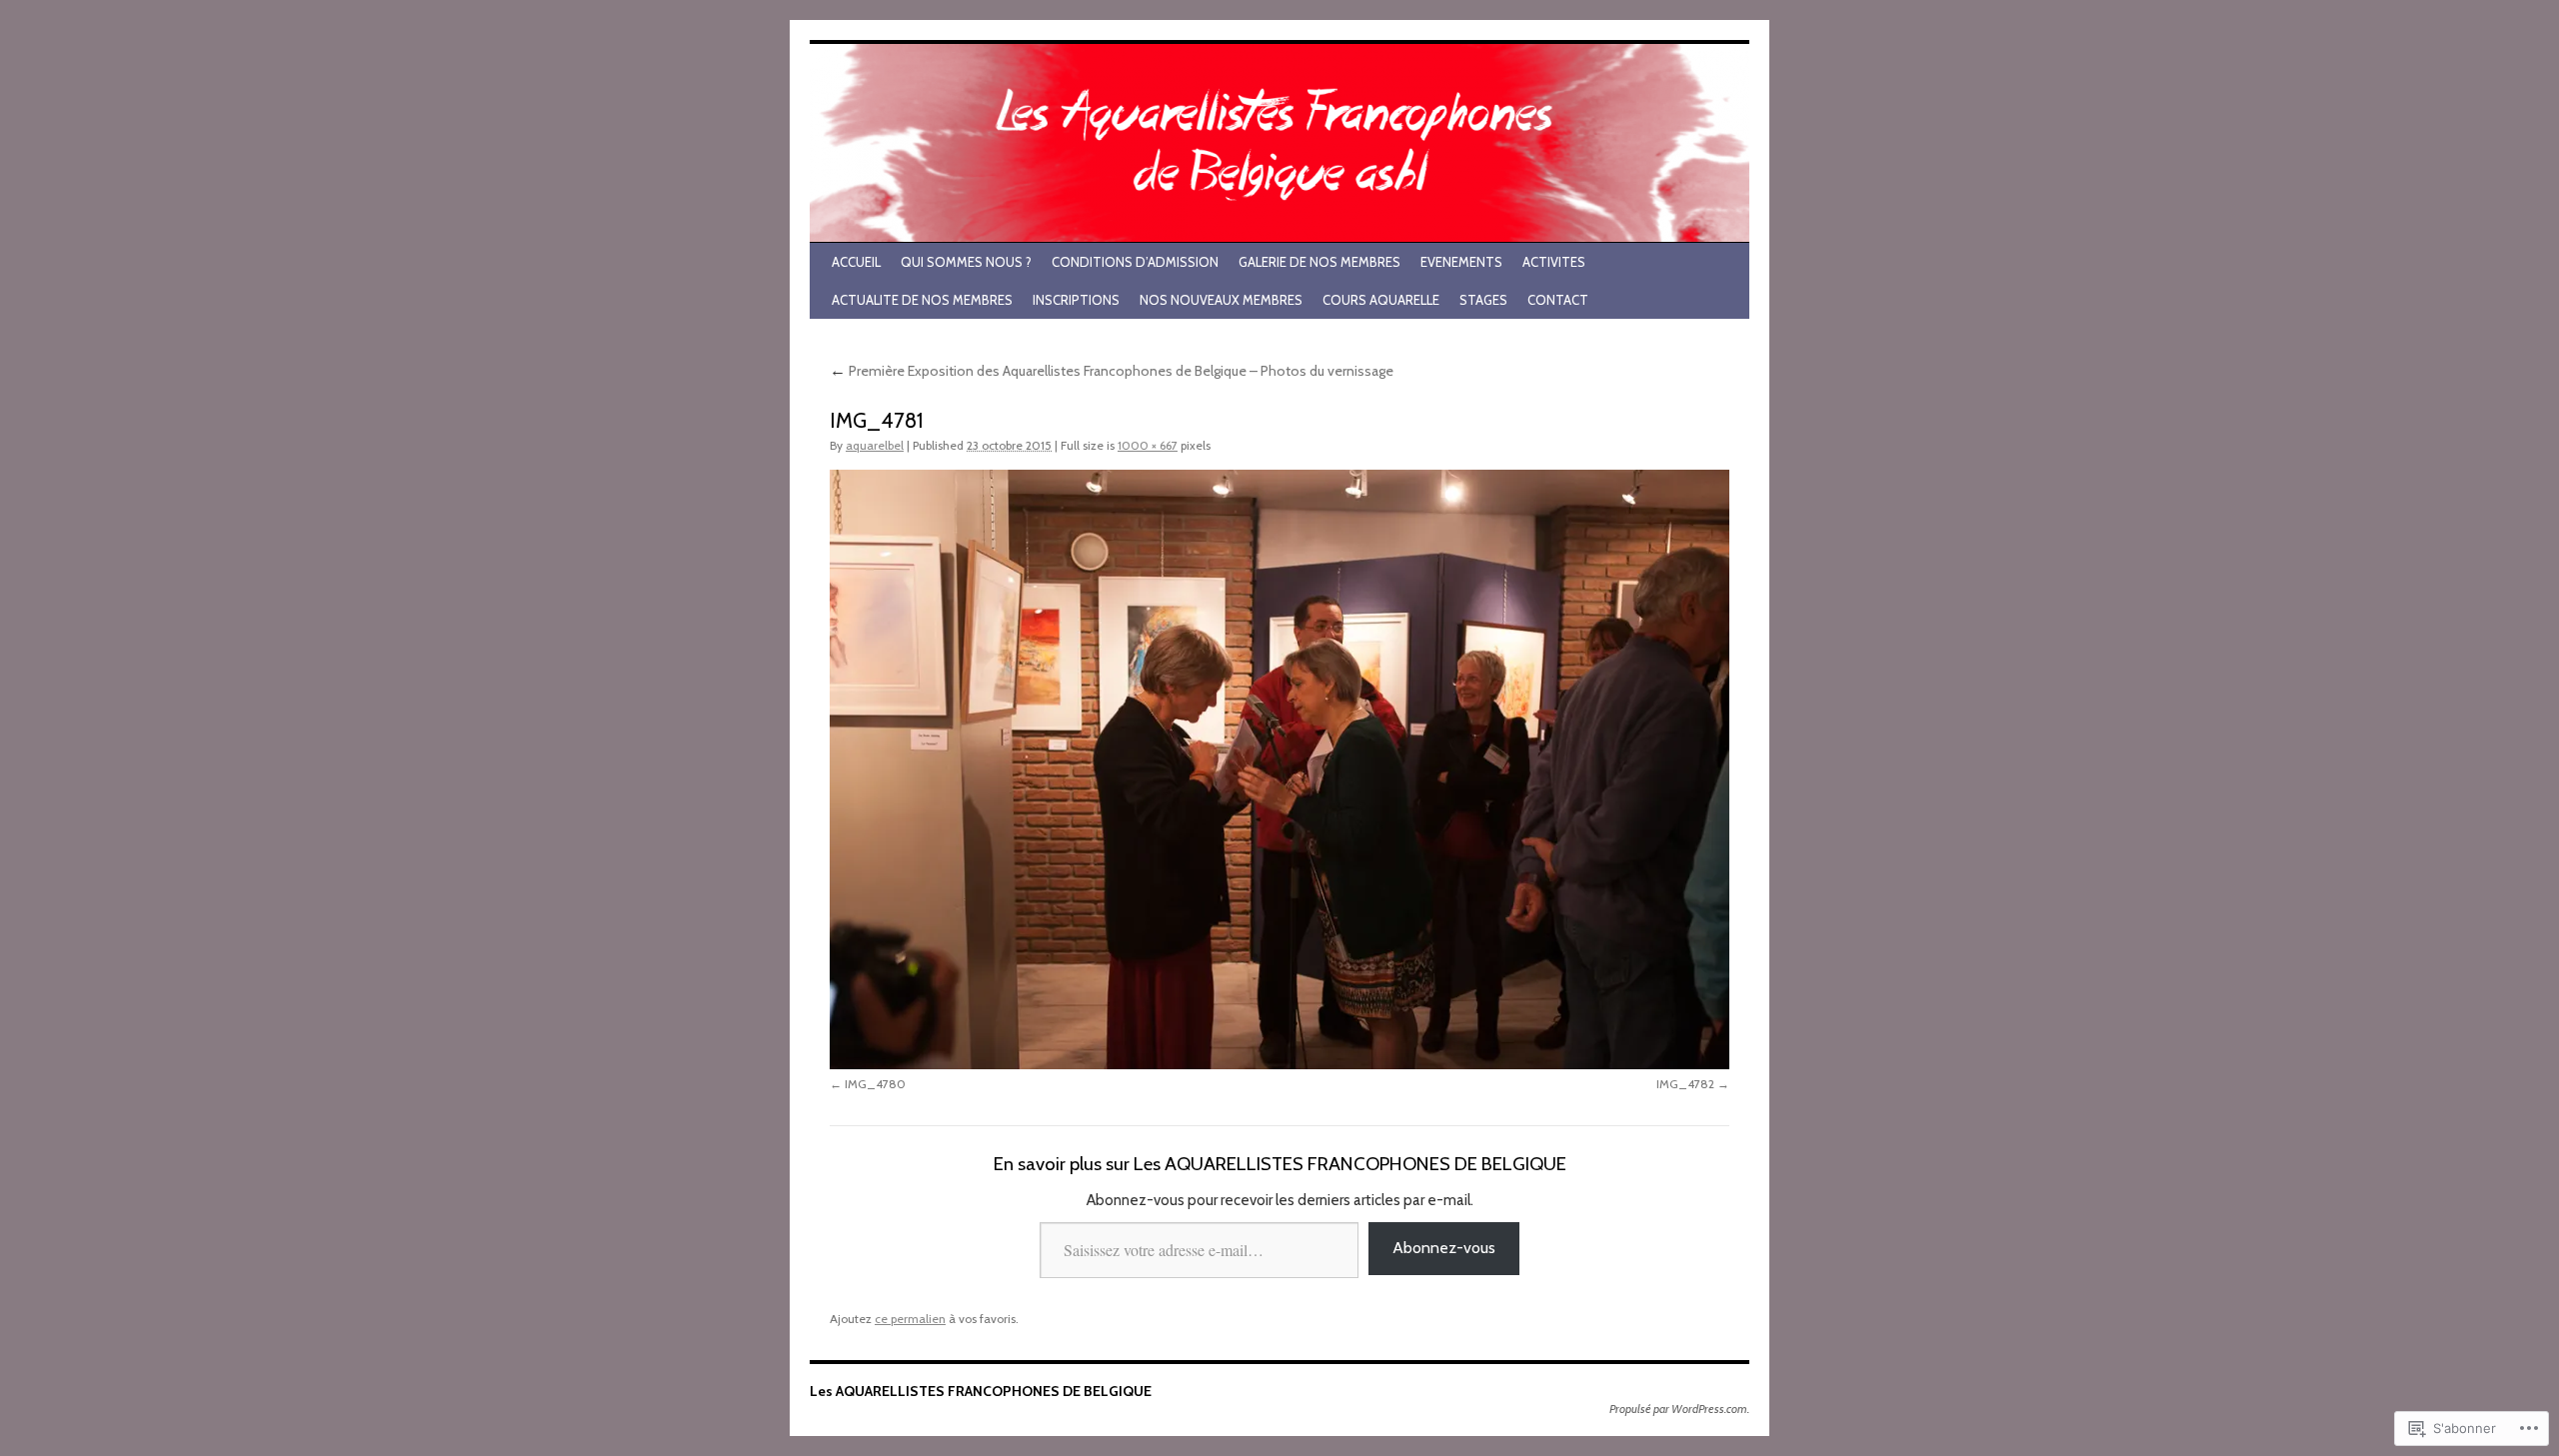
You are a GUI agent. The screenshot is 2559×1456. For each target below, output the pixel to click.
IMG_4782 (1685, 1084)
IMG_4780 (875, 1084)
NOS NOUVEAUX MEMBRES (1221, 300)
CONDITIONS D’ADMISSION (1135, 262)
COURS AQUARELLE (1381, 300)
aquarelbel (875, 445)
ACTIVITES (1554, 262)
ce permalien (910, 1319)
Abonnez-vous (1444, 1248)
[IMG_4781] (1279, 769)
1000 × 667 (1148, 445)
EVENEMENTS (1461, 262)
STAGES (1483, 300)
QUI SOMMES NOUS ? (966, 262)
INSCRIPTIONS (1076, 300)
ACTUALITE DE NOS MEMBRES (922, 300)
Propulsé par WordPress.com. (1679, 1409)
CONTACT (1558, 300)
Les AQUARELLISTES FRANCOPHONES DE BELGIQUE (981, 1391)
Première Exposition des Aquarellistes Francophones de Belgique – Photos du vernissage (1112, 371)
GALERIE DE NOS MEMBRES (1319, 262)
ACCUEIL (856, 262)
